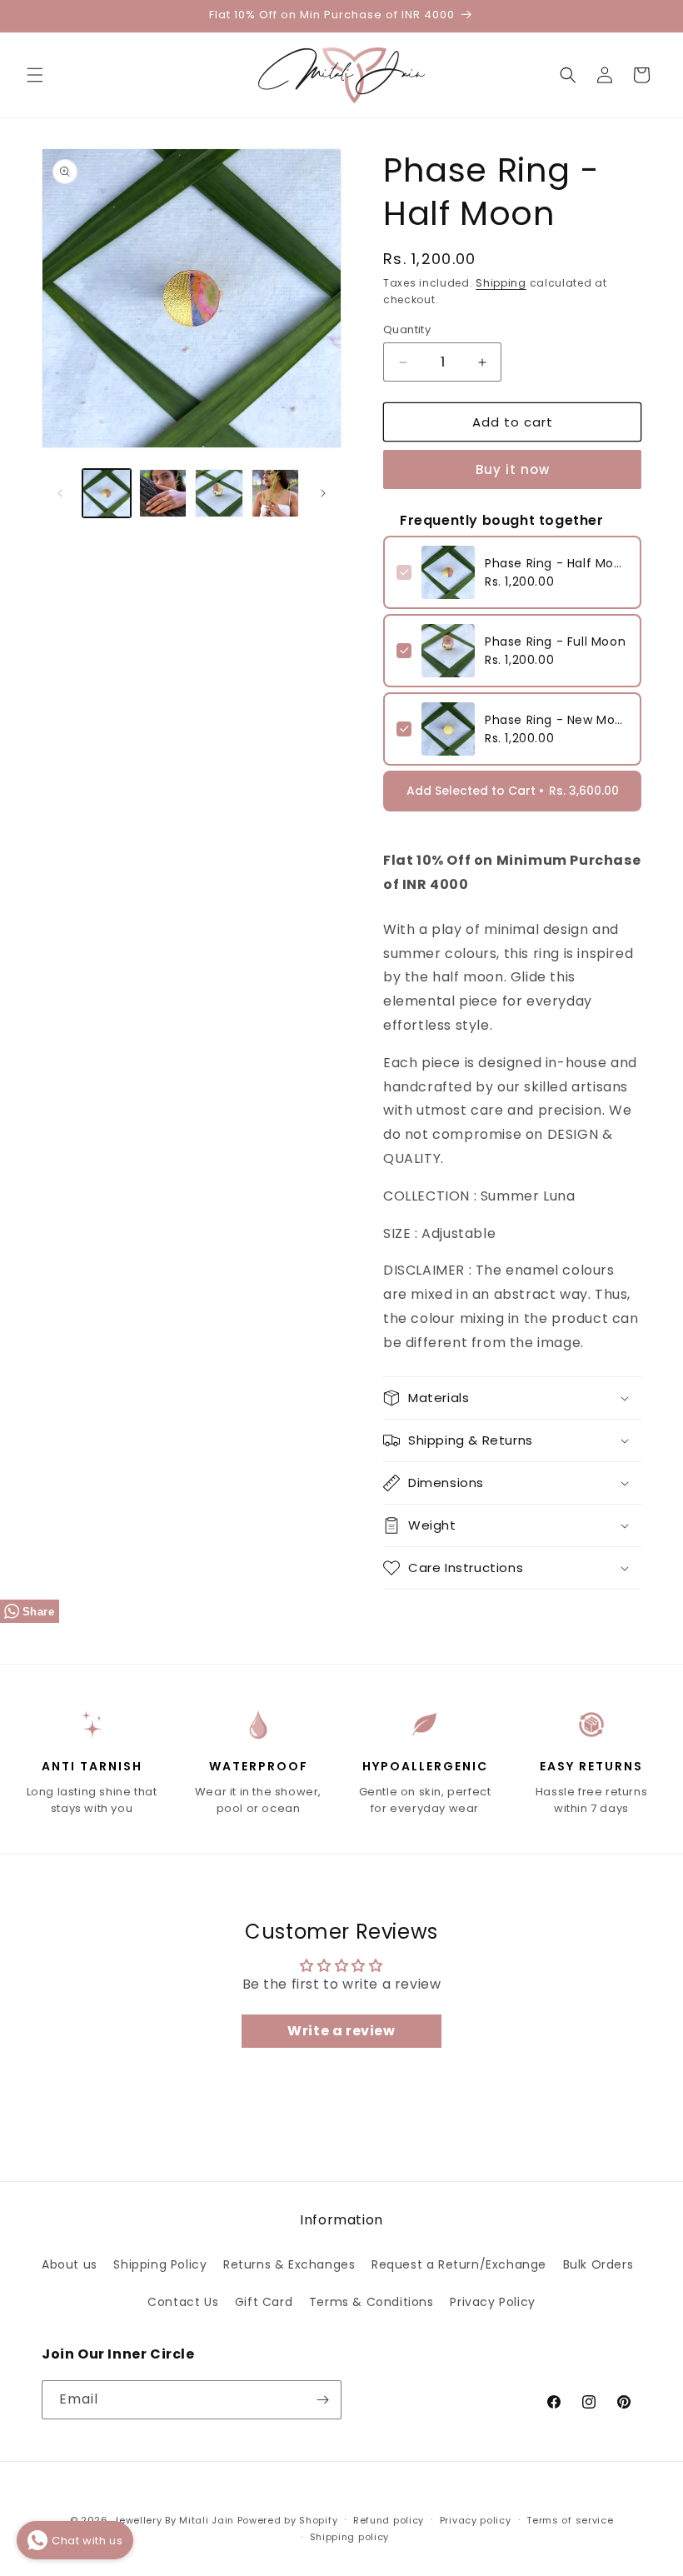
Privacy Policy (492, 2302)
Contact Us (183, 2302)
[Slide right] (323, 493)
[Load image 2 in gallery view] (163, 493)
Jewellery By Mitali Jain (174, 2520)
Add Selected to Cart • (513, 791)
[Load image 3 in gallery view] (219, 493)
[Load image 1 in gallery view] (107, 493)
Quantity (407, 329)
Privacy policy (476, 2520)
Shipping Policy (160, 2264)
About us (70, 2264)
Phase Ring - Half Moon (556, 563)
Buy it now (513, 469)
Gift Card (264, 2302)
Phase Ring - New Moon (556, 720)
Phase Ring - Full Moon (555, 642)
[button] (35, 75)
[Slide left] (60, 493)
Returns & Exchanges (289, 2264)
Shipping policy (350, 2537)
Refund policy (389, 2520)
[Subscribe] (322, 2400)
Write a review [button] (341, 2031)
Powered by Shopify (288, 2520)
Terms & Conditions (371, 2302)
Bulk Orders (598, 2264)
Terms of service (570, 2520)
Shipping (501, 283)
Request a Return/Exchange (459, 2264)
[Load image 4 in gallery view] (276, 493)
